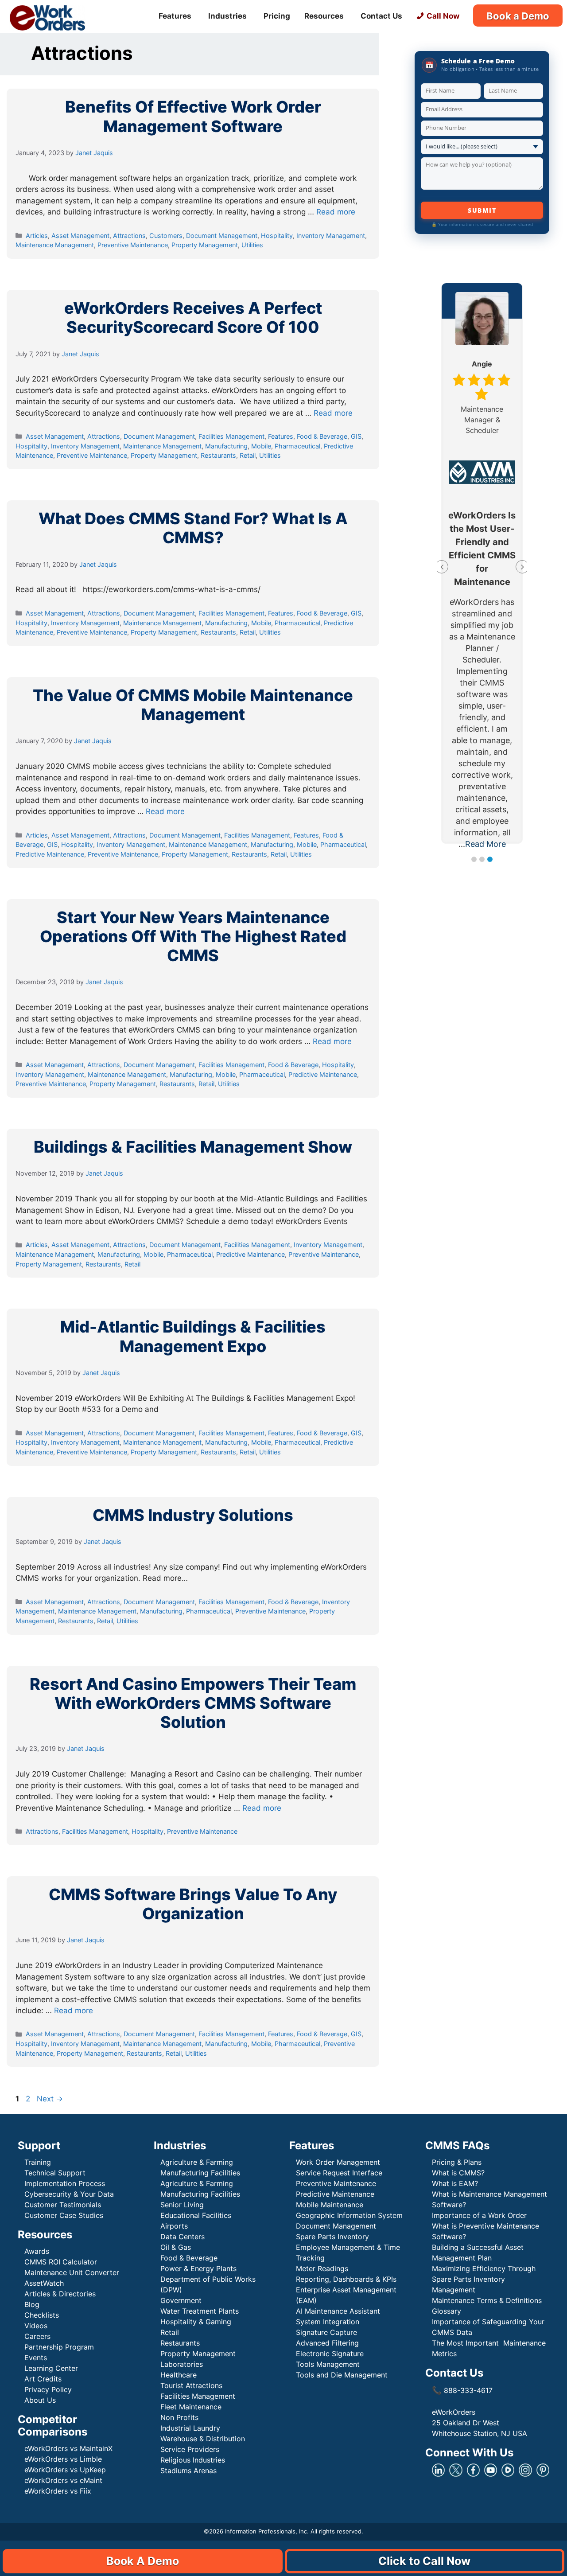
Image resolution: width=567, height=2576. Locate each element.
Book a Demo (518, 16)
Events (36, 2358)
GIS (356, 436)
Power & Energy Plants (198, 2268)
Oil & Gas (176, 2247)
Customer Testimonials (63, 2205)
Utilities (252, 245)
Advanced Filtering (327, 2343)
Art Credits (43, 2379)
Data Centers (183, 2237)
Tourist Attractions (191, 2385)
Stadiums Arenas (188, 2471)
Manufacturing (226, 446)
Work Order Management (338, 2162)
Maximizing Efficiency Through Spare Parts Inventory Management (484, 2279)
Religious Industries (193, 2460)
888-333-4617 (462, 2390)
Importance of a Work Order (479, 2215)
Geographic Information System (349, 2215)
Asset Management (80, 236)
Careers (37, 2336)
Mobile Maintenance (331, 2205)
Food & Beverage (322, 436)
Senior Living (182, 2205)
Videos (36, 2326)
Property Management (205, 245)
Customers (166, 236)
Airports (175, 2226)
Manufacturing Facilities (200, 2173)
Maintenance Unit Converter (72, 2272)
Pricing (277, 16)
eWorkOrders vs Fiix (58, 2491)
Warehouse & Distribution (203, 2439)
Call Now (443, 16)
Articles (37, 236)
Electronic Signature (330, 2354)
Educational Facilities (196, 2215)
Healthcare (179, 2375)
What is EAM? (455, 2183)
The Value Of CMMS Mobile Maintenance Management (193, 705)
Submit (482, 210)
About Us (40, 2400)
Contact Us (381, 16)
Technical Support (55, 2173)
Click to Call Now (424, 2561)
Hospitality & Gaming (196, 2322)
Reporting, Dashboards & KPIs (346, 2279)
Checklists (42, 2315)
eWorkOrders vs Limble (63, 2459)
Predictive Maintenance (50, 854)
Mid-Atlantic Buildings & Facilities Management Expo (193, 1336)
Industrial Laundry (190, 2428)
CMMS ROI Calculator (61, 2262)
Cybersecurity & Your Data (69, 2194)
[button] (474, 859)
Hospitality (277, 236)
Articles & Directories (60, 2294)
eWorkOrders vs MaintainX (68, 2448)
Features (281, 436)
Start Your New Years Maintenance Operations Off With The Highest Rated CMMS (193, 936)
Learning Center (51, 2368)
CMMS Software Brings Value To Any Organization (193, 1904)
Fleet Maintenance (191, 2407)
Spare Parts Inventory (332, 2237)
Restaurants (218, 455)
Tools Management (328, 2364)
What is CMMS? (458, 2173)
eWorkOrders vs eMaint (63, 2480)
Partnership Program (59, 2347)
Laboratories (182, 2364)
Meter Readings (322, 2268)
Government (181, 2300)
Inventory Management (331, 236)
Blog (32, 2304)
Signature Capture (326, 2332)
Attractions (129, 236)
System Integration (328, 2322)
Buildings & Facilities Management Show (193, 1147)
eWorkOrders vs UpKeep (65, 2470)
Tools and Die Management (342, 2375)
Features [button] (175, 16)
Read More (485, 844)
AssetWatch (44, 2283)
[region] (32, 2528)
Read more (336, 212)
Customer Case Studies (64, 2215)
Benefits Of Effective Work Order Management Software (193, 116)
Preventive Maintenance (133, 245)
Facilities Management (231, 436)
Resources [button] (324, 16)
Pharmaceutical (297, 446)
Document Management (222, 236)
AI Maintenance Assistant (338, 2311)
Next (50, 2099)
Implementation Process (65, 2183)
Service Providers (190, 2449)
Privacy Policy (48, 2389)
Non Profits (179, 2417)
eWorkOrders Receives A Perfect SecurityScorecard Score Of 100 (193, 318)
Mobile (261, 446)
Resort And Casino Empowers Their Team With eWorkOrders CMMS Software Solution (193, 1703)
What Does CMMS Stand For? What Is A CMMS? (193, 528)
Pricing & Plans (457, 2162)
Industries (227, 16)
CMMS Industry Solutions (193, 1515)
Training (38, 2162)
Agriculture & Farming (197, 2162)
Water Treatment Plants (200, 2311)
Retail (248, 455)
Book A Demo (143, 2561)
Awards (37, 2251)
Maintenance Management (55, 245)
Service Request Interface (339, 2173)
